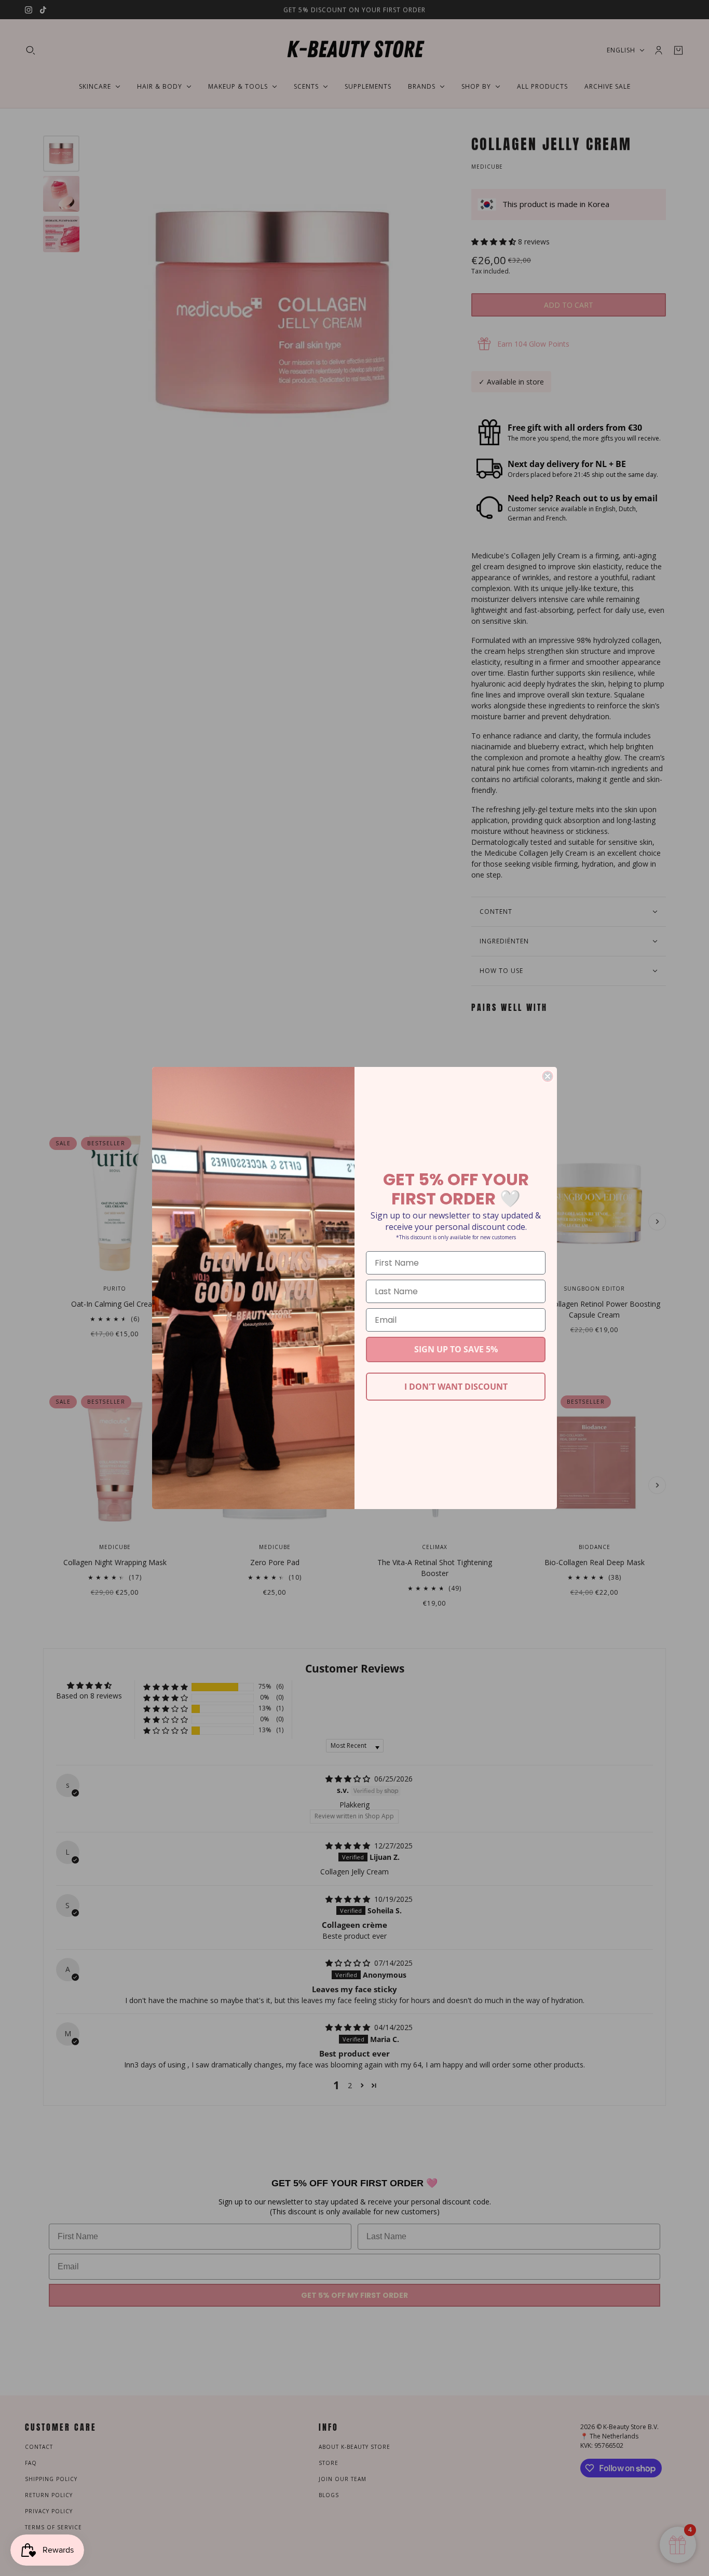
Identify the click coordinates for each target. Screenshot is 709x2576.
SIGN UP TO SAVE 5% (456, 1349)
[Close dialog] (548, 1076)
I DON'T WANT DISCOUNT (456, 1387)
